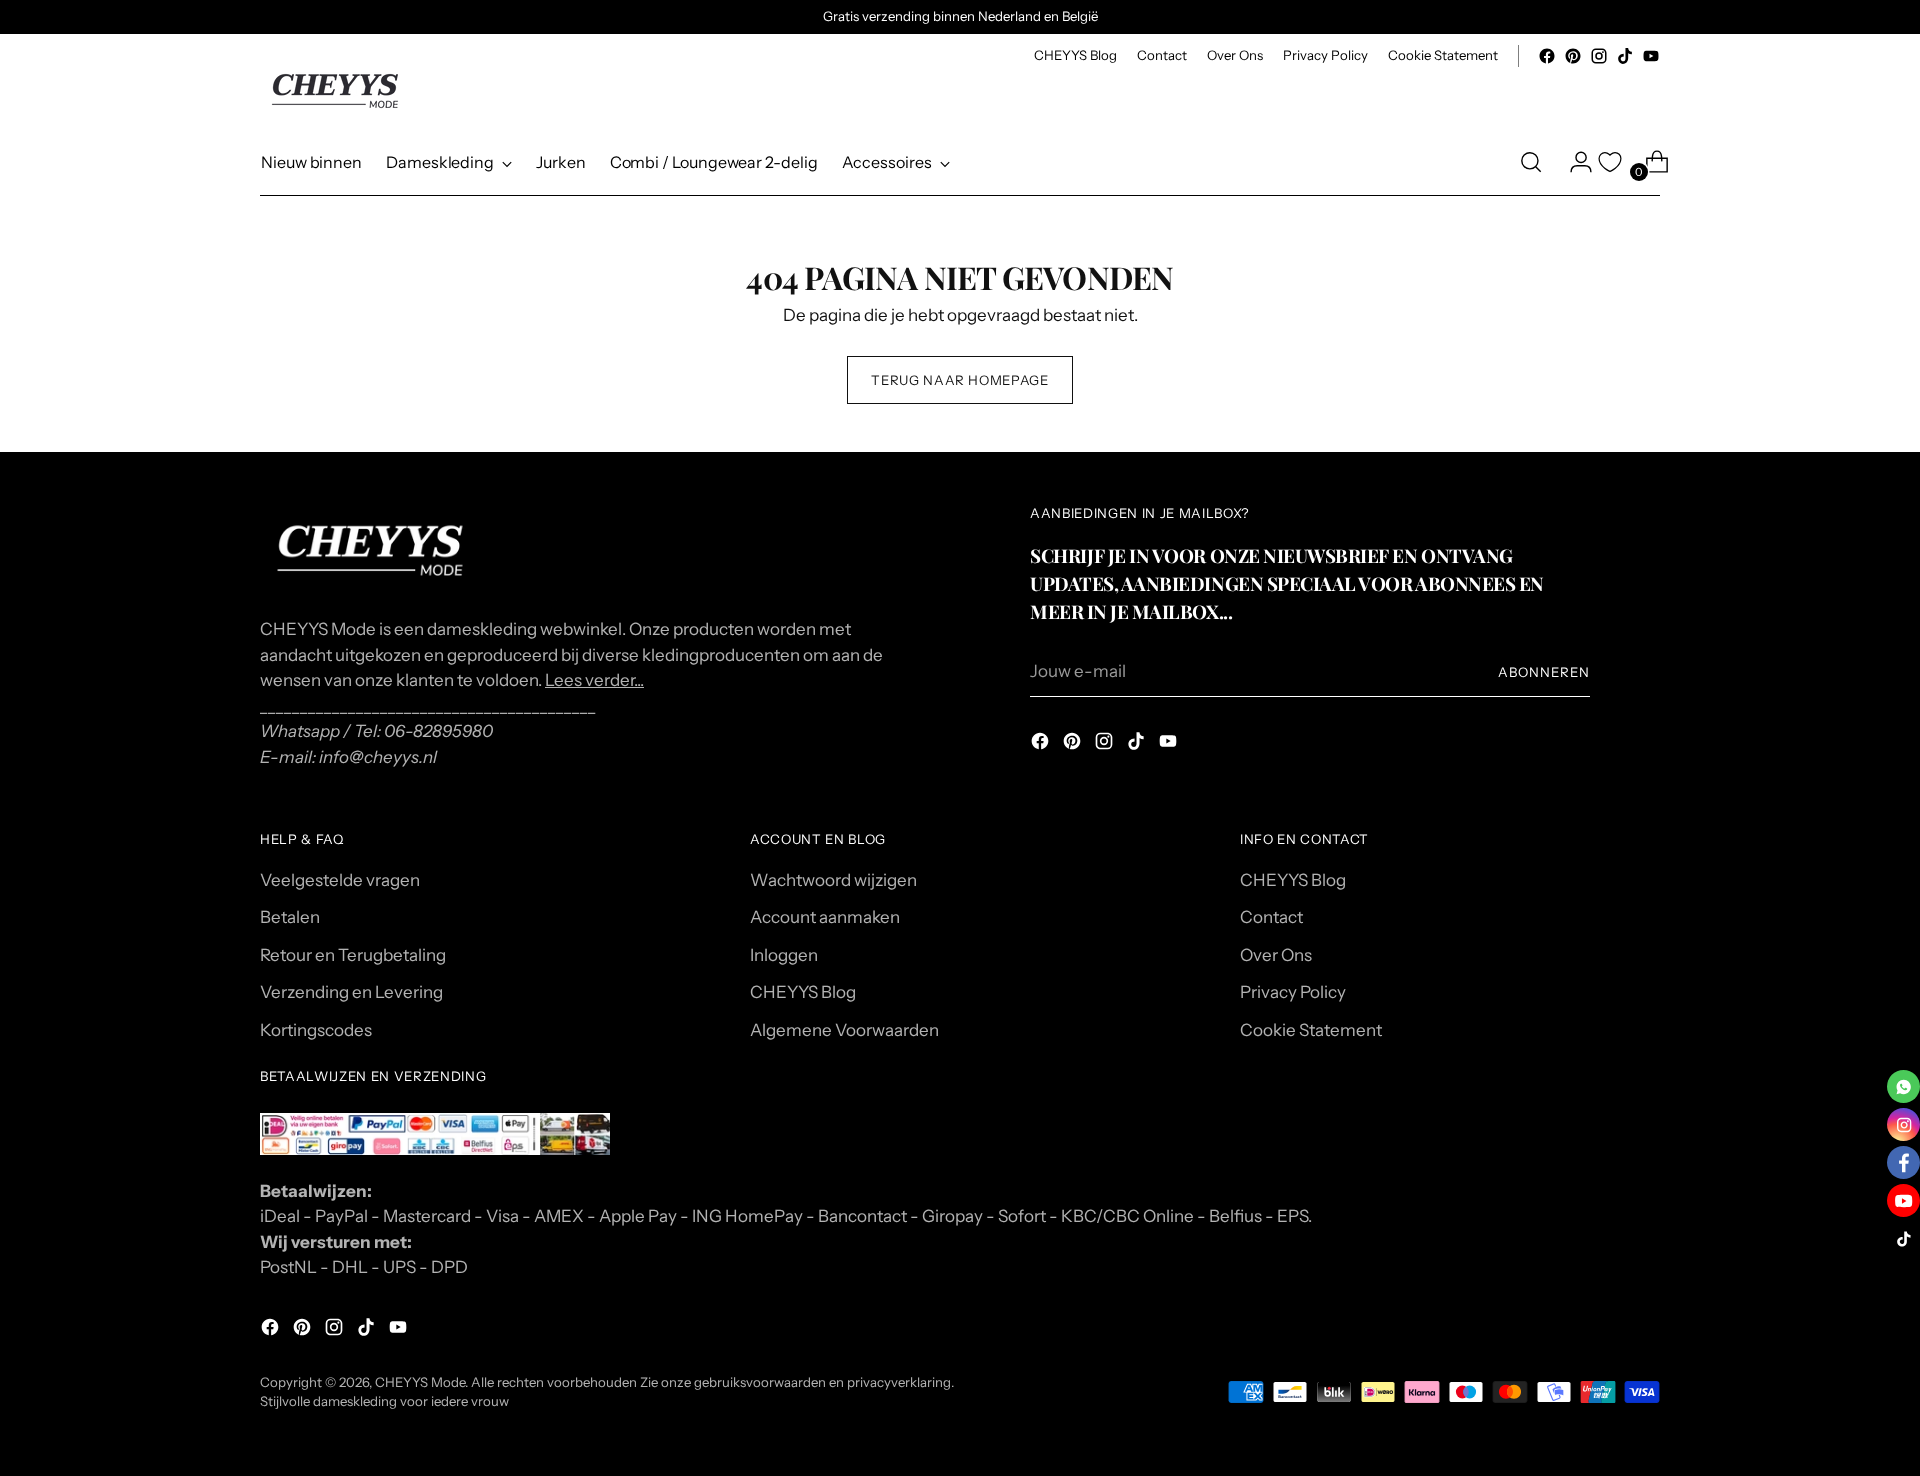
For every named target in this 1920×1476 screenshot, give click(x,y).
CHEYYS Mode (420, 1382)
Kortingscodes (316, 1030)
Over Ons (1276, 955)
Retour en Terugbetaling (353, 955)
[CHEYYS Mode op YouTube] (1651, 56)
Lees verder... (594, 680)
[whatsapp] (1903, 1086)
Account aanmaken (825, 917)
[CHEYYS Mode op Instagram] (1599, 56)
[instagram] (1903, 1124)
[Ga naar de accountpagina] (1573, 162)
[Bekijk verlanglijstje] (1610, 162)
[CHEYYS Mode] (335, 91)
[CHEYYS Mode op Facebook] (1547, 56)
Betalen (290, 917)
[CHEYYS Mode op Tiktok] (1625, 56)
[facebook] (1903, 1162)
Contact (1271, 917)
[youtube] (1903, 1200)
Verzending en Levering (351, 992)
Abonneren (1544, 672)
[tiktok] (1903, 1238)
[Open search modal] (1531, 162)
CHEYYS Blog (803, 992)
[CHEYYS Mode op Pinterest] (1573, 56)
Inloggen (784, 955)
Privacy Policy (1293, 992)
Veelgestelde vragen (340, 880)
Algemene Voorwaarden (844, 1030)
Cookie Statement (1311, 1030)
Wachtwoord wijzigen (833, 880)
